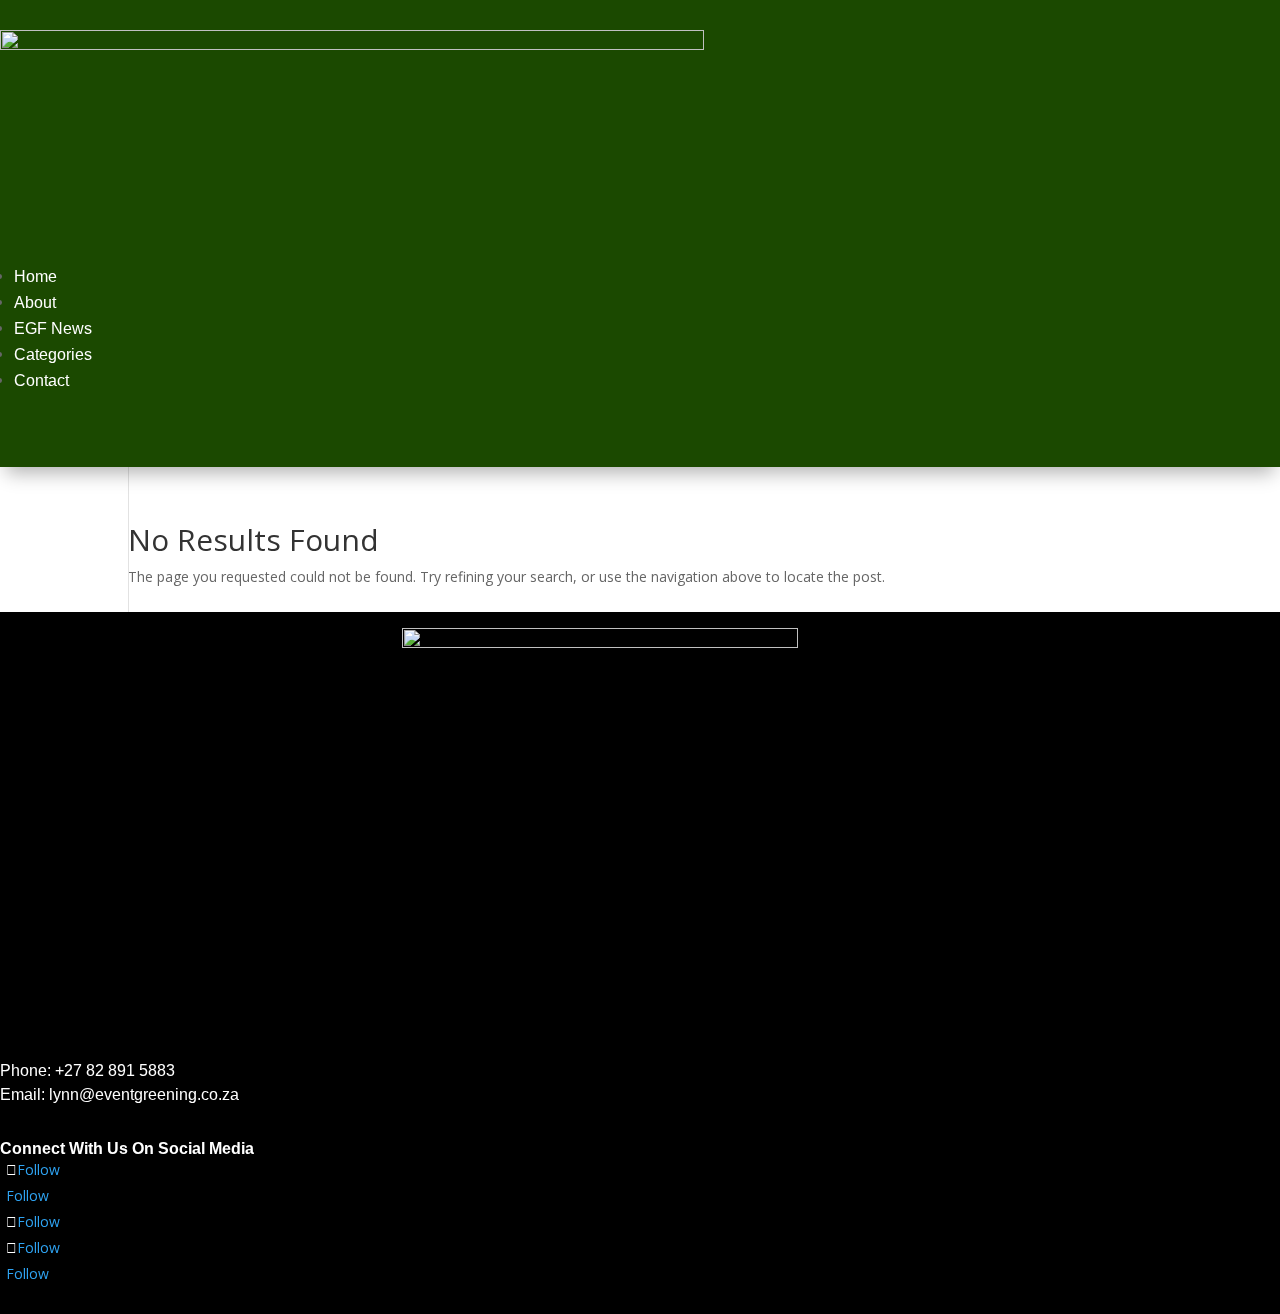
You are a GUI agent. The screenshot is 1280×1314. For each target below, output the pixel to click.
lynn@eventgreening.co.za (144, 1094)
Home (35, 276)
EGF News (53, 328)
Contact (41, 380)
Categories (53, 354)
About (35, 302)
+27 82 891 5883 (115, 1070)
